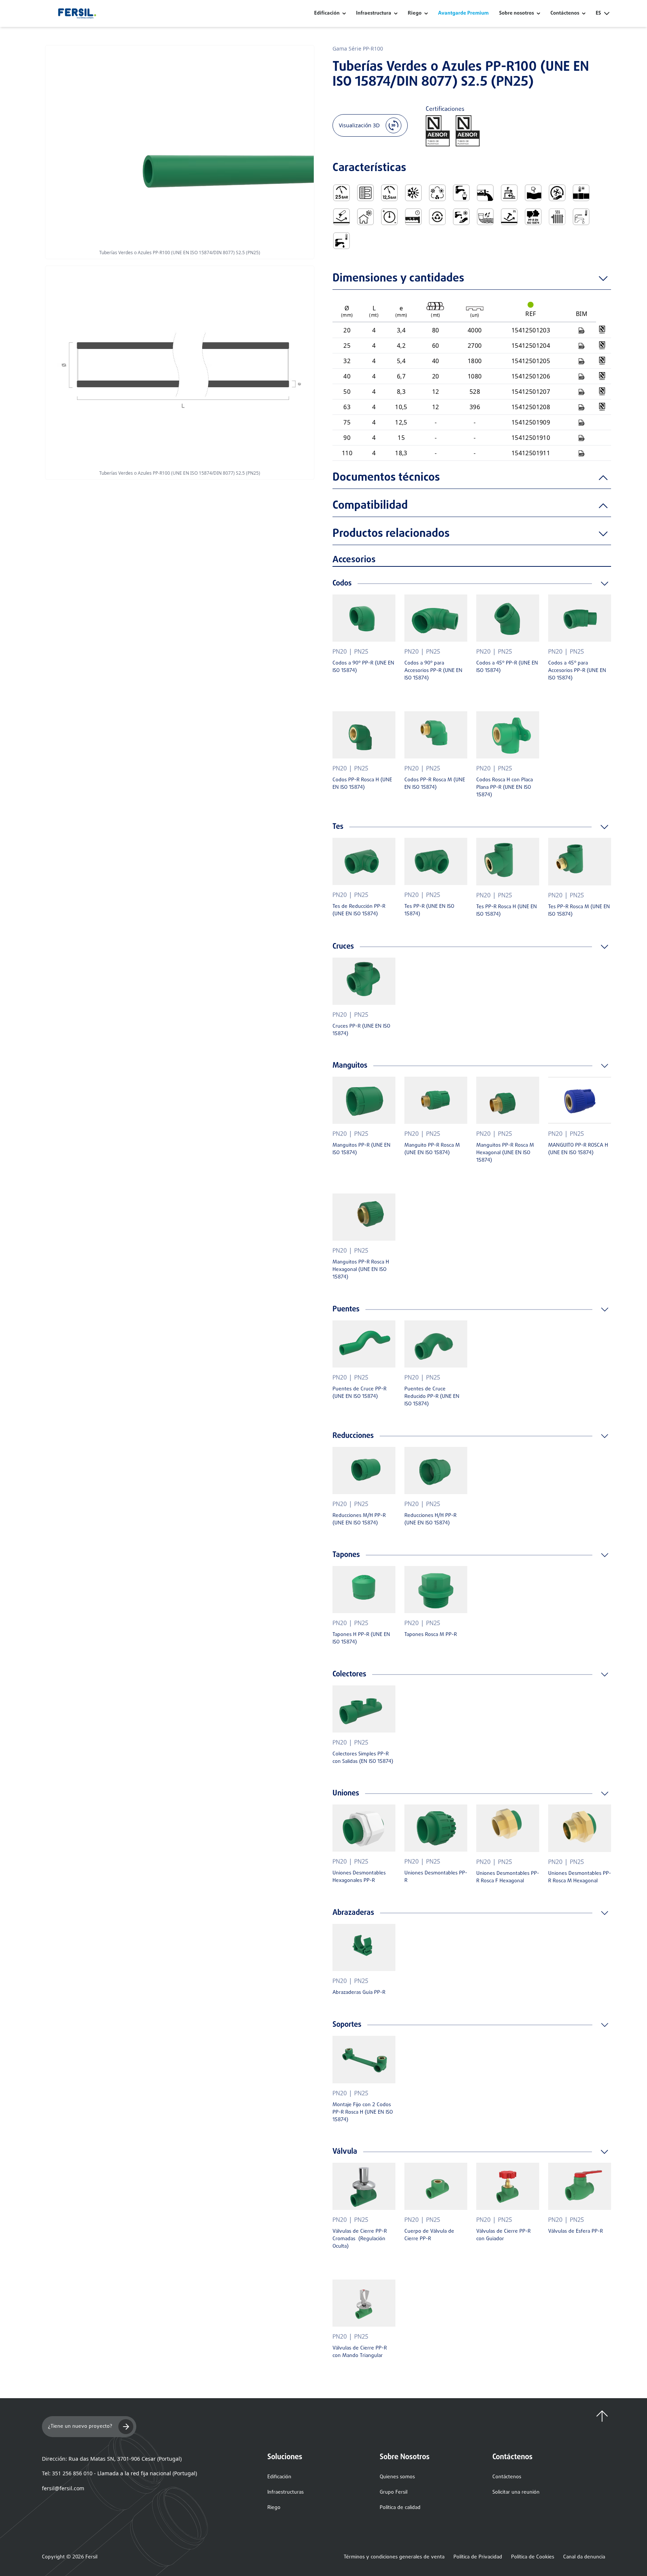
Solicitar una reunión (516, 2492)
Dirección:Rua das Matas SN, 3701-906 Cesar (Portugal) (112, 2459)
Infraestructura (374, 13)
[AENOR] (602, 330)
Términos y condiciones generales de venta (394, 2557)
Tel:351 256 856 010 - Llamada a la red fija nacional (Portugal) (119, 2473)
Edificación (327, 13)
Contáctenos (507, 2477)
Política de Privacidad (478, 2557)
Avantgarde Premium (463, 13)
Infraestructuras (285, 2492)
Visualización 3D (359, 125)
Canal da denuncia (584, 2557)
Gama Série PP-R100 (358, 48)
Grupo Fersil (394, 2492)
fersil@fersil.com (63, 2488)
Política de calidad (400, 2508)
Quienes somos (397, 2477)
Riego (415, 13)
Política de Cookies (533, 2557)
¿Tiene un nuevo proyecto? (80, 2426)
